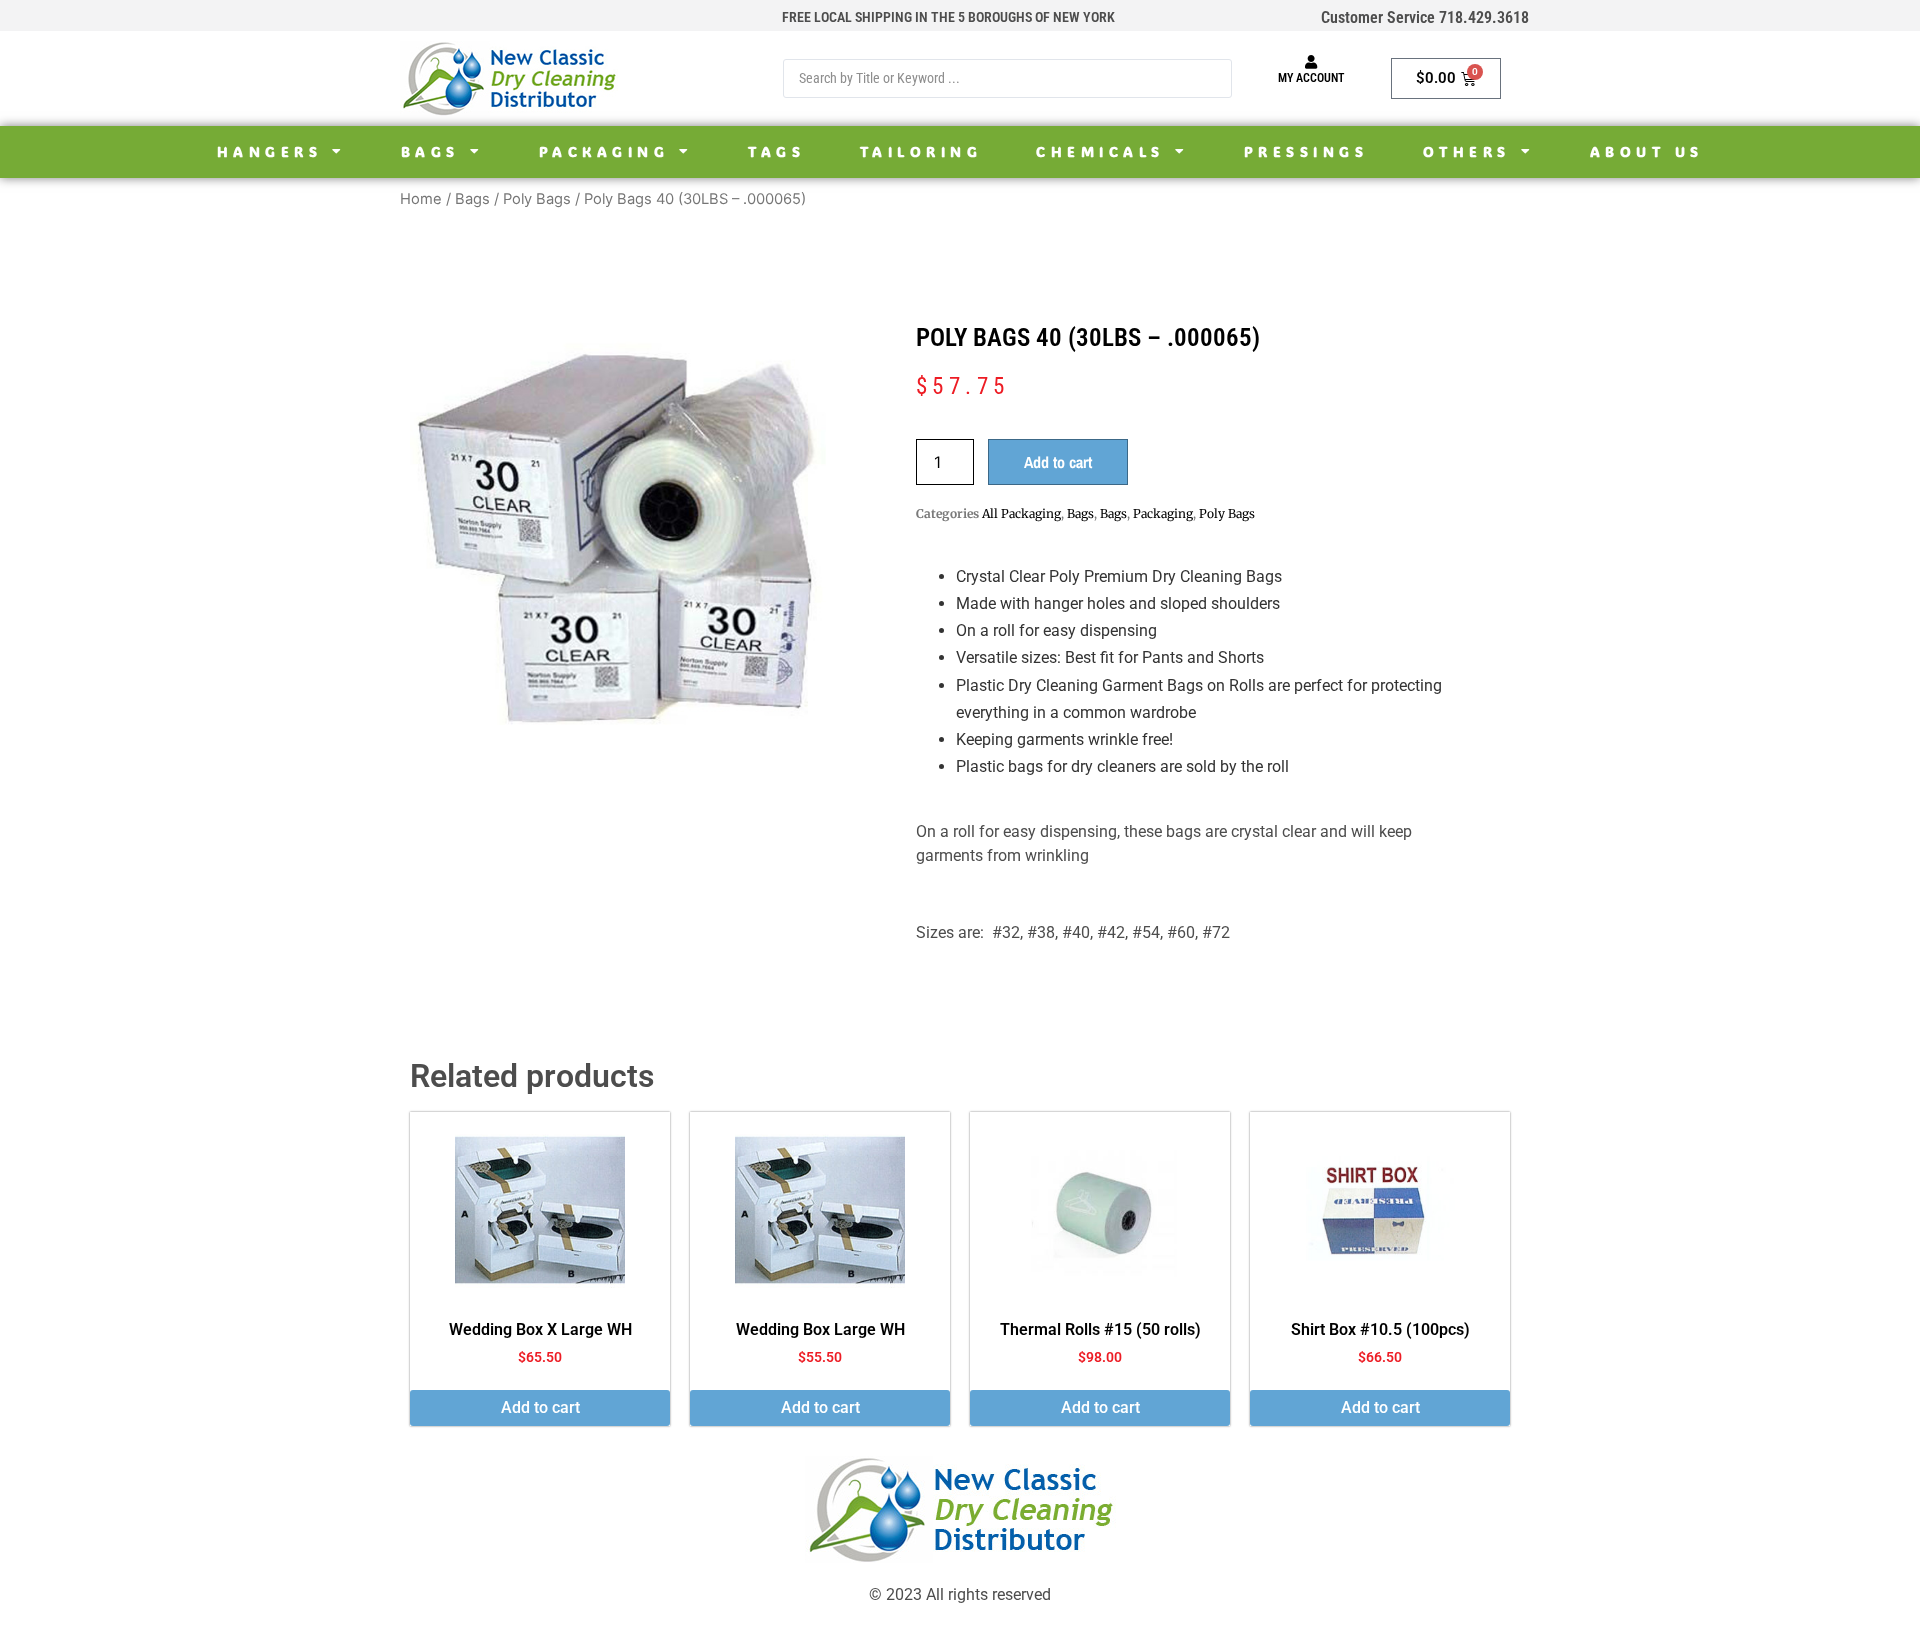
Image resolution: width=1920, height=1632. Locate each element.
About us (1647, 152)
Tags (776, 152)
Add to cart (1058, 462)
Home (421, 199)
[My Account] (1311, 62)
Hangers (270, 152)
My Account (1311, 78)
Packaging (604, 152)
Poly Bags (537, 199)
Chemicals (1100, 152)
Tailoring (921, 152)
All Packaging (1021, 513)
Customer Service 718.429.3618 (1425, 17)
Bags (430, 152)
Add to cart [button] (540, 1407)
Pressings (1306, 152)
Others (1467, 152)
